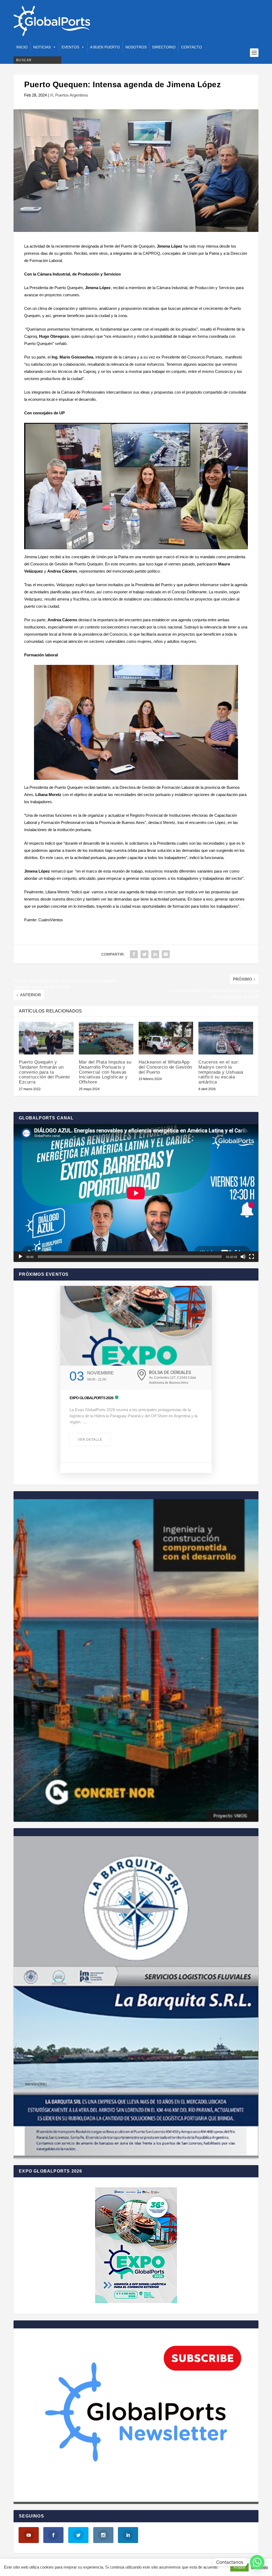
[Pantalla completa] (252, 1257)
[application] (136, 1193)
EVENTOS (70, 47)
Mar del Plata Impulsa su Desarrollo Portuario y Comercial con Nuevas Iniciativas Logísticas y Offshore (105, 1072)
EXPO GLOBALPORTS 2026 (92, 1398)
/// (52, 95)
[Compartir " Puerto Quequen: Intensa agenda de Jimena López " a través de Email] (166, 954)
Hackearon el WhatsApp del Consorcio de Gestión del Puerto (165, 1067)
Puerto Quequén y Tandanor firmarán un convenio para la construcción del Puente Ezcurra (44, 1072)
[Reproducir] (20, 1257)
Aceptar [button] (239, 2567)
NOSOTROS (136, 47)
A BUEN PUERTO (105, 47)
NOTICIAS (42, 47)
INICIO (22, 47)
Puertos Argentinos (72, 95)
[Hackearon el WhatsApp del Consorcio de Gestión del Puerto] (166, 1038)
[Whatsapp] (257, 2562)
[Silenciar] (243, 1257)
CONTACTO (192, 47)
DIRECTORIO (164, 47)
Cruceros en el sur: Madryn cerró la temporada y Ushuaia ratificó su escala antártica (221, 1072)
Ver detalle (90, 1440)
